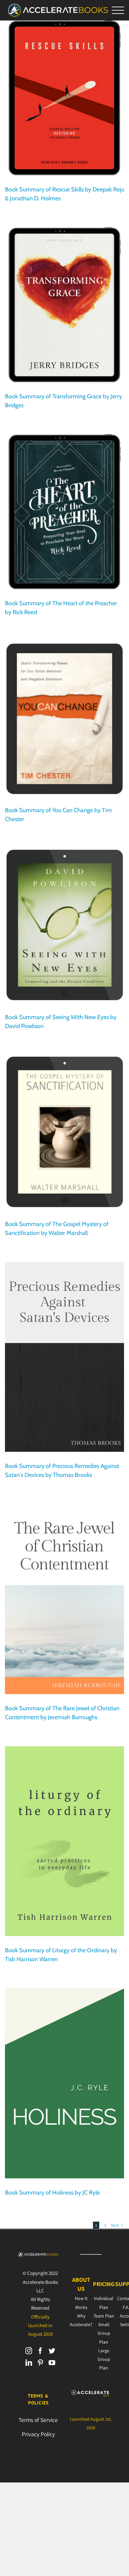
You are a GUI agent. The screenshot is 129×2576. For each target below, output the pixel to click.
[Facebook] (40, 2351)
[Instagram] (29, 2351)
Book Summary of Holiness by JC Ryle (52, 2193)
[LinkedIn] (29, 2363)
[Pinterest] (40, 2363)
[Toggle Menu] (118, 10)
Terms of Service (38, 2420)
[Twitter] (52, 2351)
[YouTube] (52, 2363)
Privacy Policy (38, 2434)
